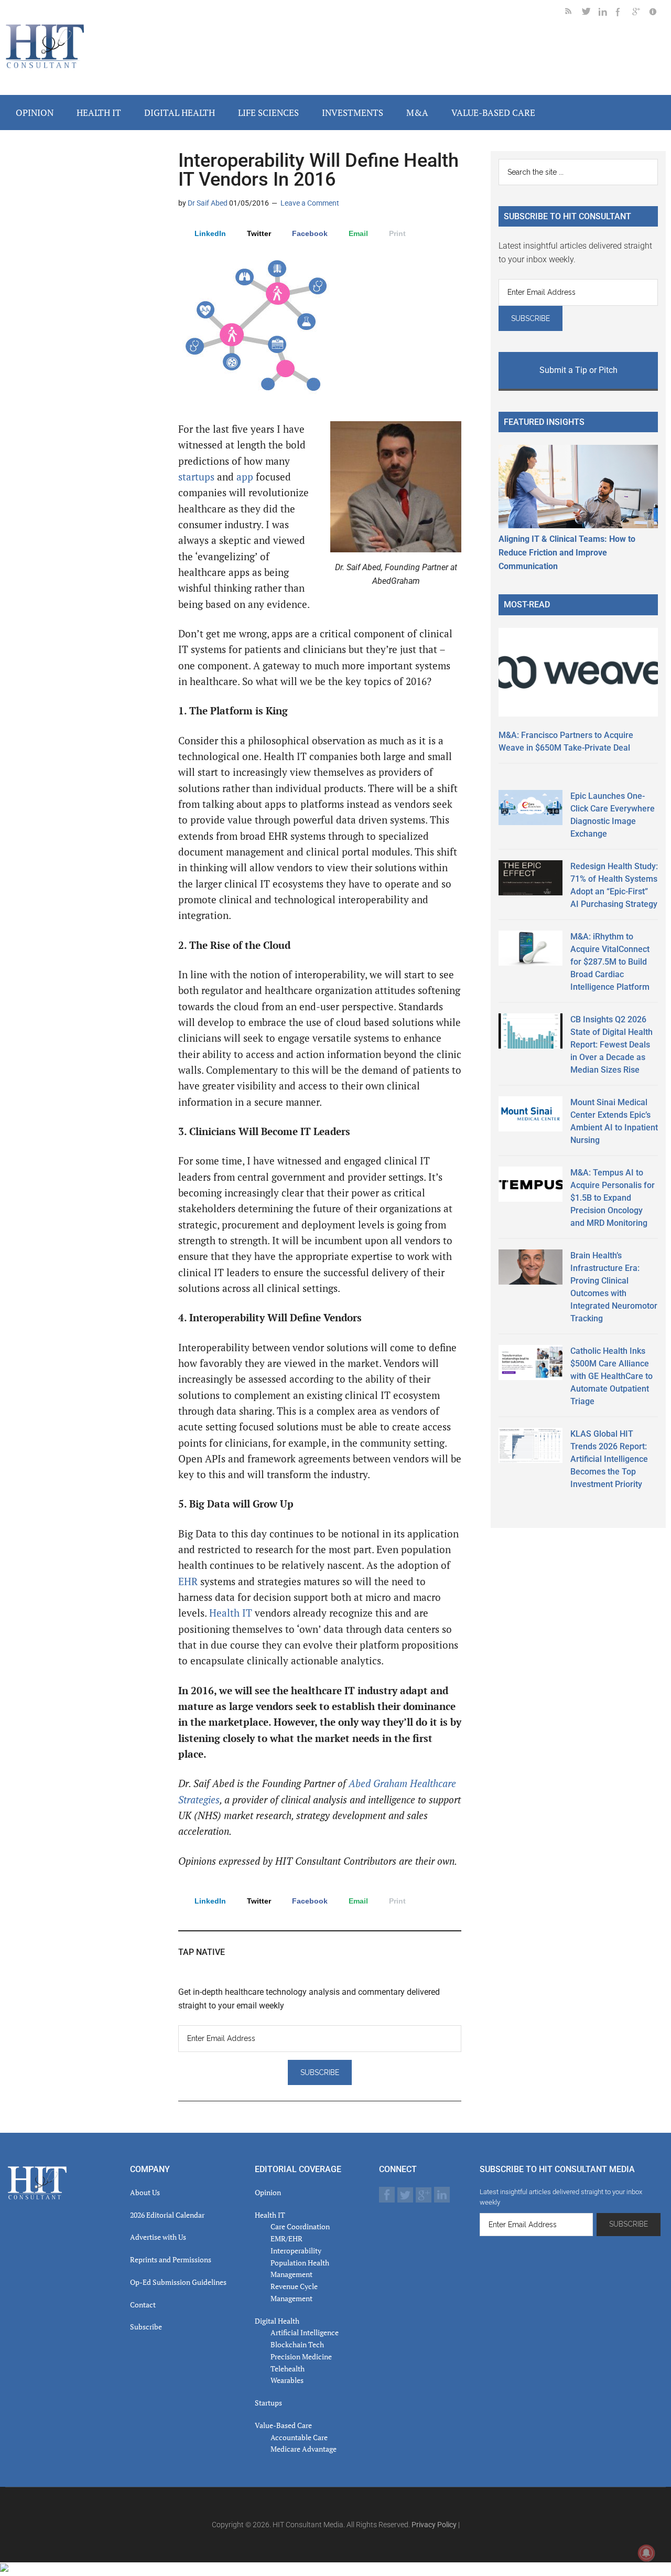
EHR (189, 1581)
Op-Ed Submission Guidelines (178, 2282)
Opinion (268, 2192)
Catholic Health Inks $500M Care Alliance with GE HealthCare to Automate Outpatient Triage (612, 1376)
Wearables (287, 2380)
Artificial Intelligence (305, 2332)
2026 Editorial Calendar (167, 2215)
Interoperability (296, 2251)
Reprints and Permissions (171, 2259)
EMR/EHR (286, 2238)
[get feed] (573, 13)
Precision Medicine (301, 2356)
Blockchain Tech (297, 2344)
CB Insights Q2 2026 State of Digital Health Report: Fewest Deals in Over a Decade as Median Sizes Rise (612, 1045)
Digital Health (277, 2321)
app (245, 477)
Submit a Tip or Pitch (578, 370)
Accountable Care (299, 2437)
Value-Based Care (283, 2425)
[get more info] (657, 13)
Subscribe (146, 2327)
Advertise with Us (158, 2237)
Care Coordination (300, 2226)
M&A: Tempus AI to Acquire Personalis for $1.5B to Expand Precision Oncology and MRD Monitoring (613, 1198)
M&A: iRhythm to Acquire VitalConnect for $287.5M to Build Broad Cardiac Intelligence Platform (610, 962)
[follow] (590, 13)
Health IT (231, 1613)
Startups (268, 2403)
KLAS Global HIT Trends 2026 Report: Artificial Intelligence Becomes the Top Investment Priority (609, 1459)
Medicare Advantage (304, 2449)
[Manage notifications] (646, 2553)
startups (198, 477)
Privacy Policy (434, 2525)
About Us (145, 2192)
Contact (143, 2305)
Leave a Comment (310, 203)
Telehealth (288, 2369)
